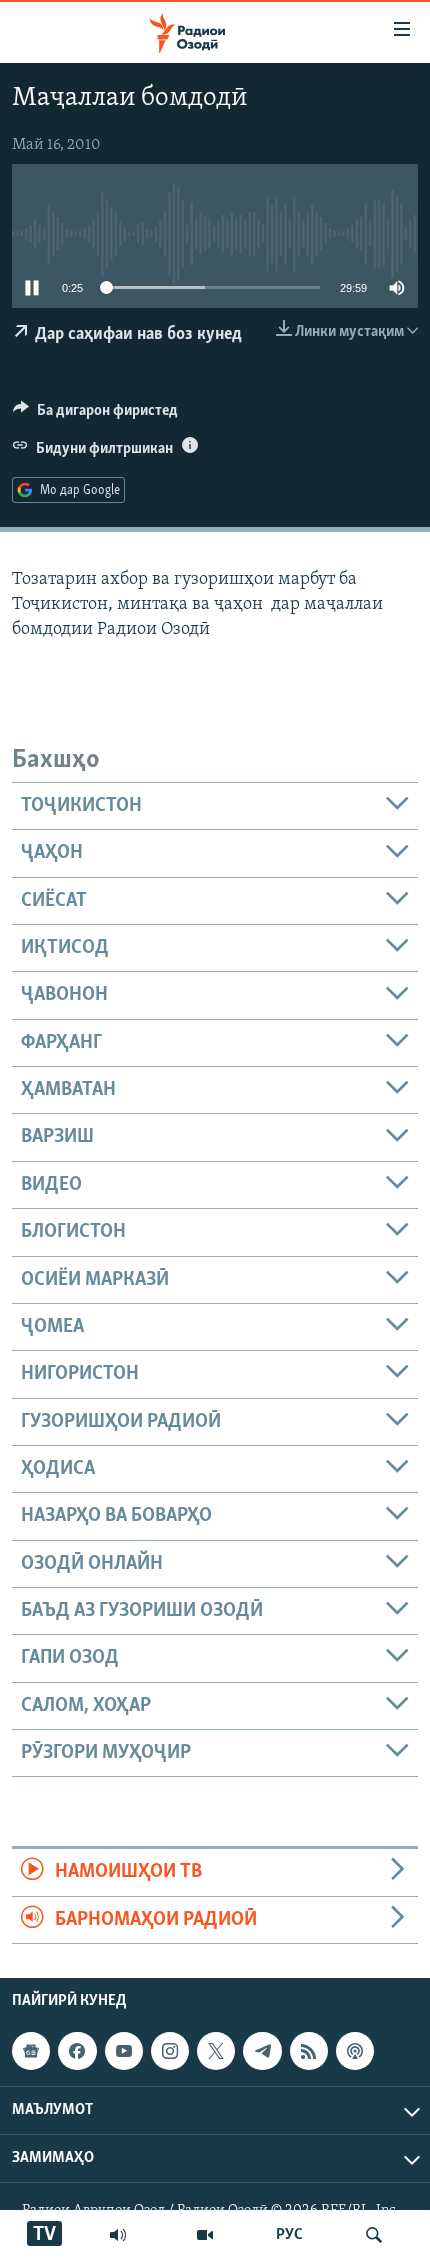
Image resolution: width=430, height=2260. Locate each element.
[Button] (95, 415)
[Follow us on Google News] (31, 2051)
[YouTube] (205, 2235)
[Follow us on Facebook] (77, 2051)
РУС (289, 2235)
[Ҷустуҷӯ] (374, 2235)
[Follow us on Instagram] (170, 2051)
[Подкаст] (355, 2051)
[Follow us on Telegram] (262, 2051)
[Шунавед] (118, 2235)
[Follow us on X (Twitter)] (216, 2051)
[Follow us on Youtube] (124, 2051)
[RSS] (309, 2051)
